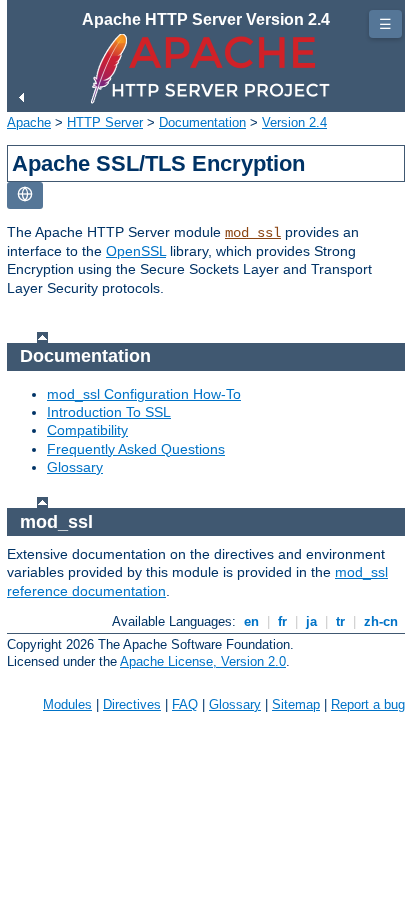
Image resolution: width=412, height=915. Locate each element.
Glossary (75, 467)
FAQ (185, 704)
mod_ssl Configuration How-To (144, 394)
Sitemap (296, 704)
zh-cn (381, 621)
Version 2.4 (294, 122)
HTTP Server (105, 122)
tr (340, 621)
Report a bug (368, 704)
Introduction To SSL (109, 412)
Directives (132, 704)
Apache (29, 122)
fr (282, 621)
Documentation (202, 122)
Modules (67, 704)
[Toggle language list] (25, 195)
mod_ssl (253, 233)
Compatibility (87, 430)
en (251, 621)
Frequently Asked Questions (136, 449)
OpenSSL (136, 251)
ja (311, 621)
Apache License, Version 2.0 (203, 661)
